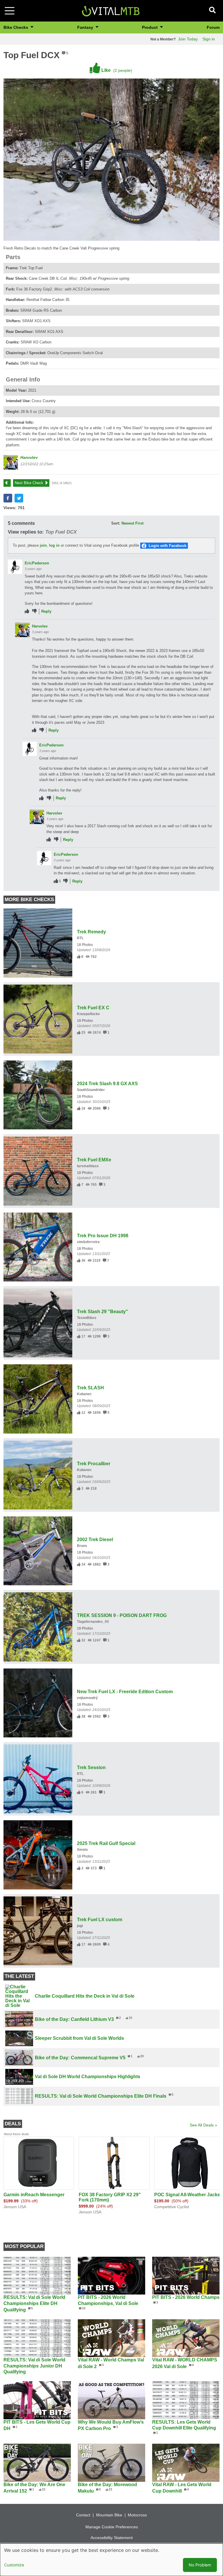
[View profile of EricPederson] (15, 567)
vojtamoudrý (87, 1698)
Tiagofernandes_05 (93, 1622)
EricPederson (37, 563)
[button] (8, 498)
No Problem (200, 2565)
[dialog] (111, 2560)
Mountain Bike (109, 2515)
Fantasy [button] (86, 27)
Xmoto (82, 1850)
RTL (80, 938)
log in (54, 545)
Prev (10, 483)
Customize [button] (14, 2565)
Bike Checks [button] (16, 27)
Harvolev (29, 457)
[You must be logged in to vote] (27, 611)
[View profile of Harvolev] (11, 462)
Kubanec (84, 1394)
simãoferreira (88, 1242)
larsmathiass (88, 1166)
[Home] (111, 10)
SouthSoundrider (91, 1090)
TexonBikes (87, 1318)
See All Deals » (203, 2125)
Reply (46, 611)
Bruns (82, 1546)
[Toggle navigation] (10, 11)
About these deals (16, 2134)
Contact (83, 2515)
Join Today (188, 39)
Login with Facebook (168, 546)
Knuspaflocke (88, 1014)
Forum (213, 27)
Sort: (116, 523)
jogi (80, 1926)
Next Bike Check (29, 483)
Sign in (209, 39)
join (43, 545)
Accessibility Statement (112, 2538)
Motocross (137, 2515)
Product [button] (150, 27)
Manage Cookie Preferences (112, 2527)
